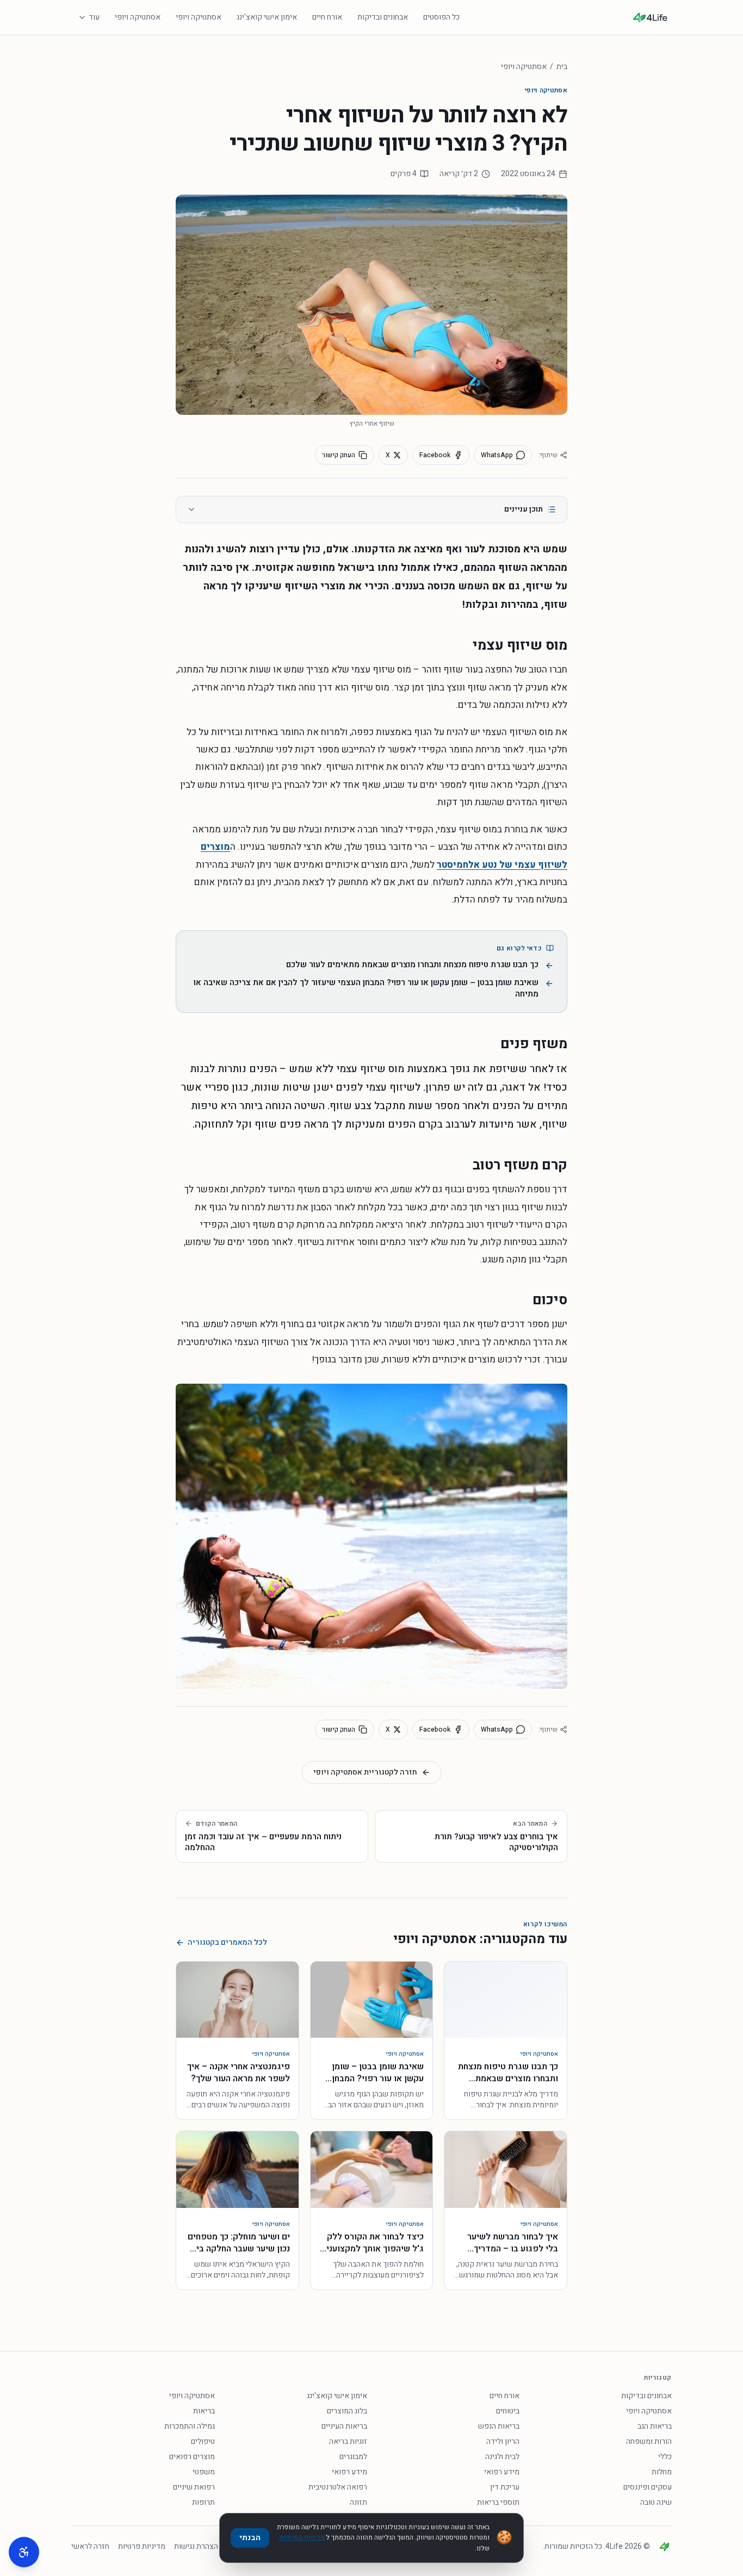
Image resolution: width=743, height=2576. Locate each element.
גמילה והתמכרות (190, 2426)
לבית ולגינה (502, 2457)
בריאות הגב (655, 2426)
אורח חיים (327, 17)
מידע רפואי (502, 2472)
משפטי (204, 2472)
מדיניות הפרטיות (302, 2537)
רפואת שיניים (194, 2487)
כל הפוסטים (441, 17)
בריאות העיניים (344, 2426)
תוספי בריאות (498, 2502)
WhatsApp (497, 455)
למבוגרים (353, 2457)
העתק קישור (339, 455)
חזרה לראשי (90, 2547)
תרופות (203, 2502)
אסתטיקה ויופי (199, 17)
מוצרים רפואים (192, 2457)
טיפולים (203, 2441)
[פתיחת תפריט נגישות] (24, 2552)
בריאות (204, 2411)
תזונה (358, 2502)
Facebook (435, 455)
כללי (665, 2457)
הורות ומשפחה (649, 2441)
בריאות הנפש (499, 2426)
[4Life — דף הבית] (650, 17)
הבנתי (250, 2538)
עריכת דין (505, 2487)
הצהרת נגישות (196, 2547)
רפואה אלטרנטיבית (338, 2487)
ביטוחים (508, 2411)
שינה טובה (656, 2502)
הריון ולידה (503, 2441)
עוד (94, 17)
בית (562, 67)
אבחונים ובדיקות (383, 17)
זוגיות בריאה (348, 2441)
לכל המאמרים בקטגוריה (227, 1943)
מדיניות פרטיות (142, 2547)
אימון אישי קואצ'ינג (267, 17)
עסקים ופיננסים (648, 2487)
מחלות (662, 2472)
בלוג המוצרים (347, 2411)
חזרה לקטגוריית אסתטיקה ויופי (365, 1772)
